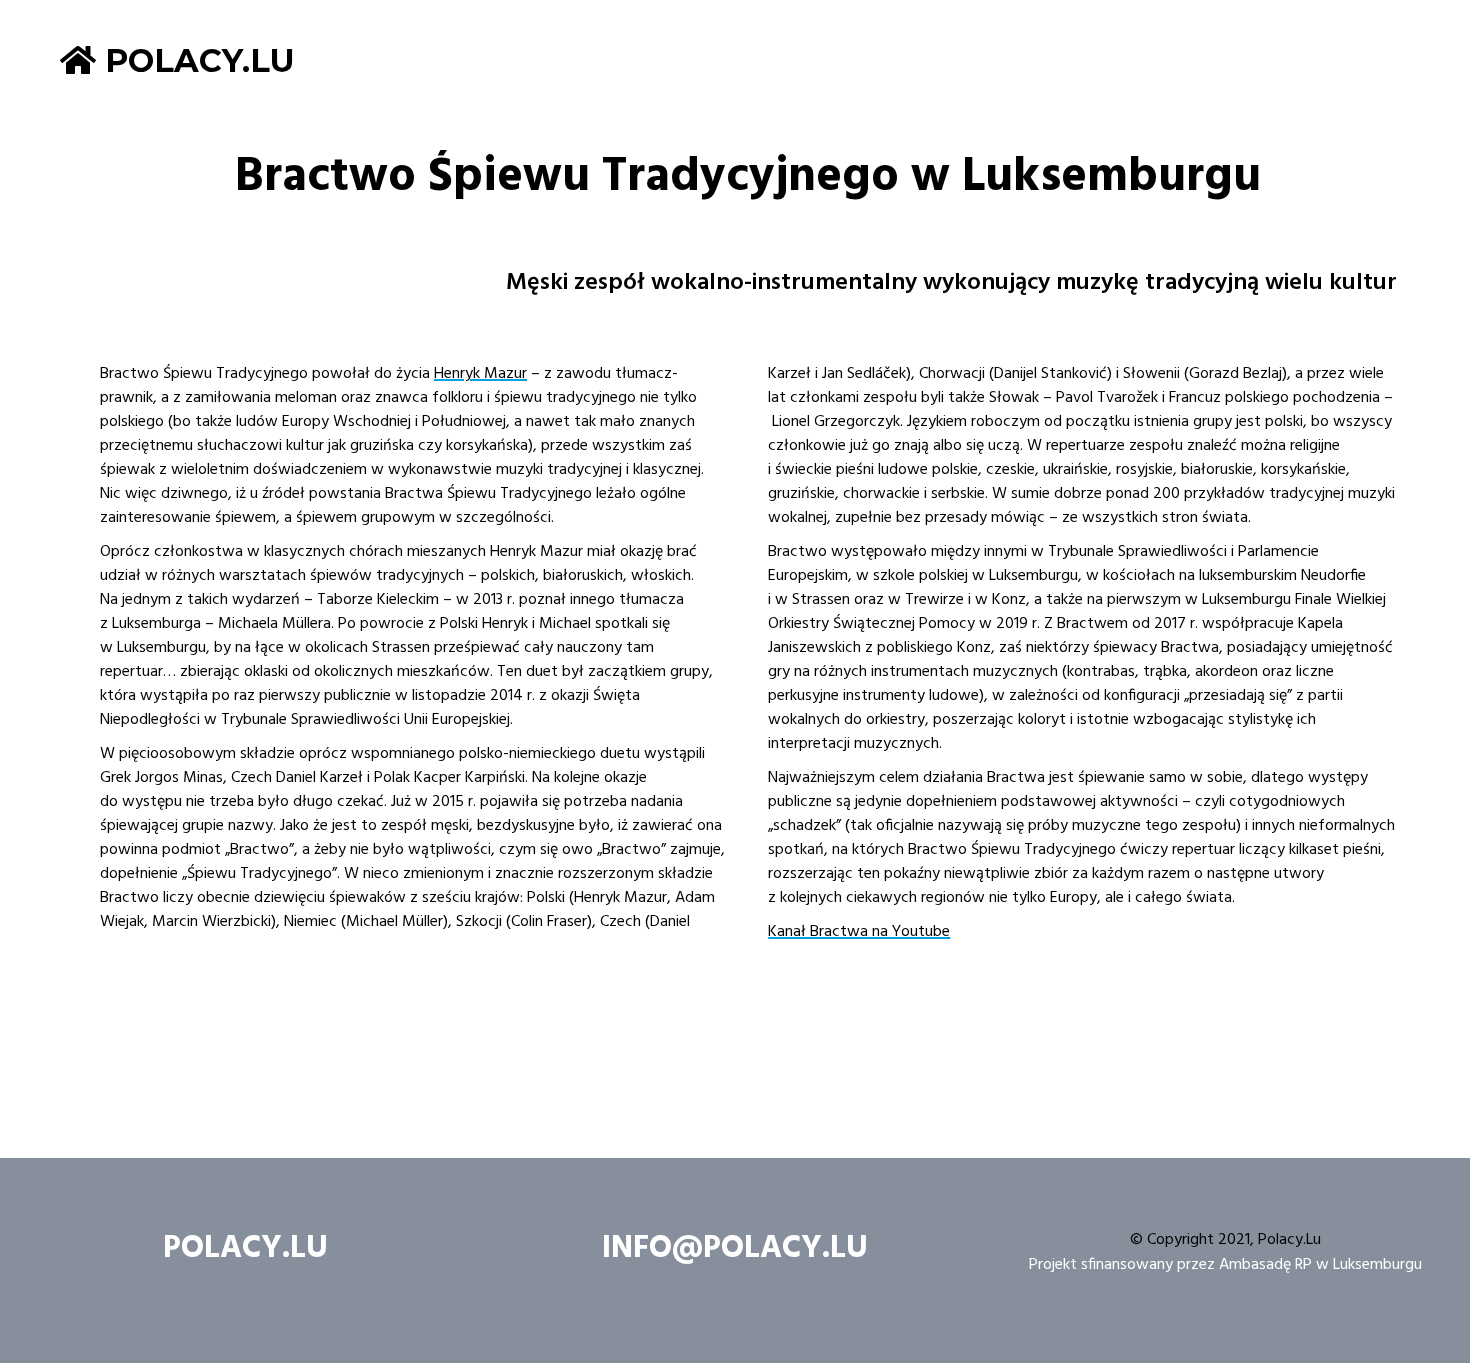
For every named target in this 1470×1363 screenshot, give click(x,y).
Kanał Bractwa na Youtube (859, 932)
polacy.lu (195, 60)
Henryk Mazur (480, 374)
